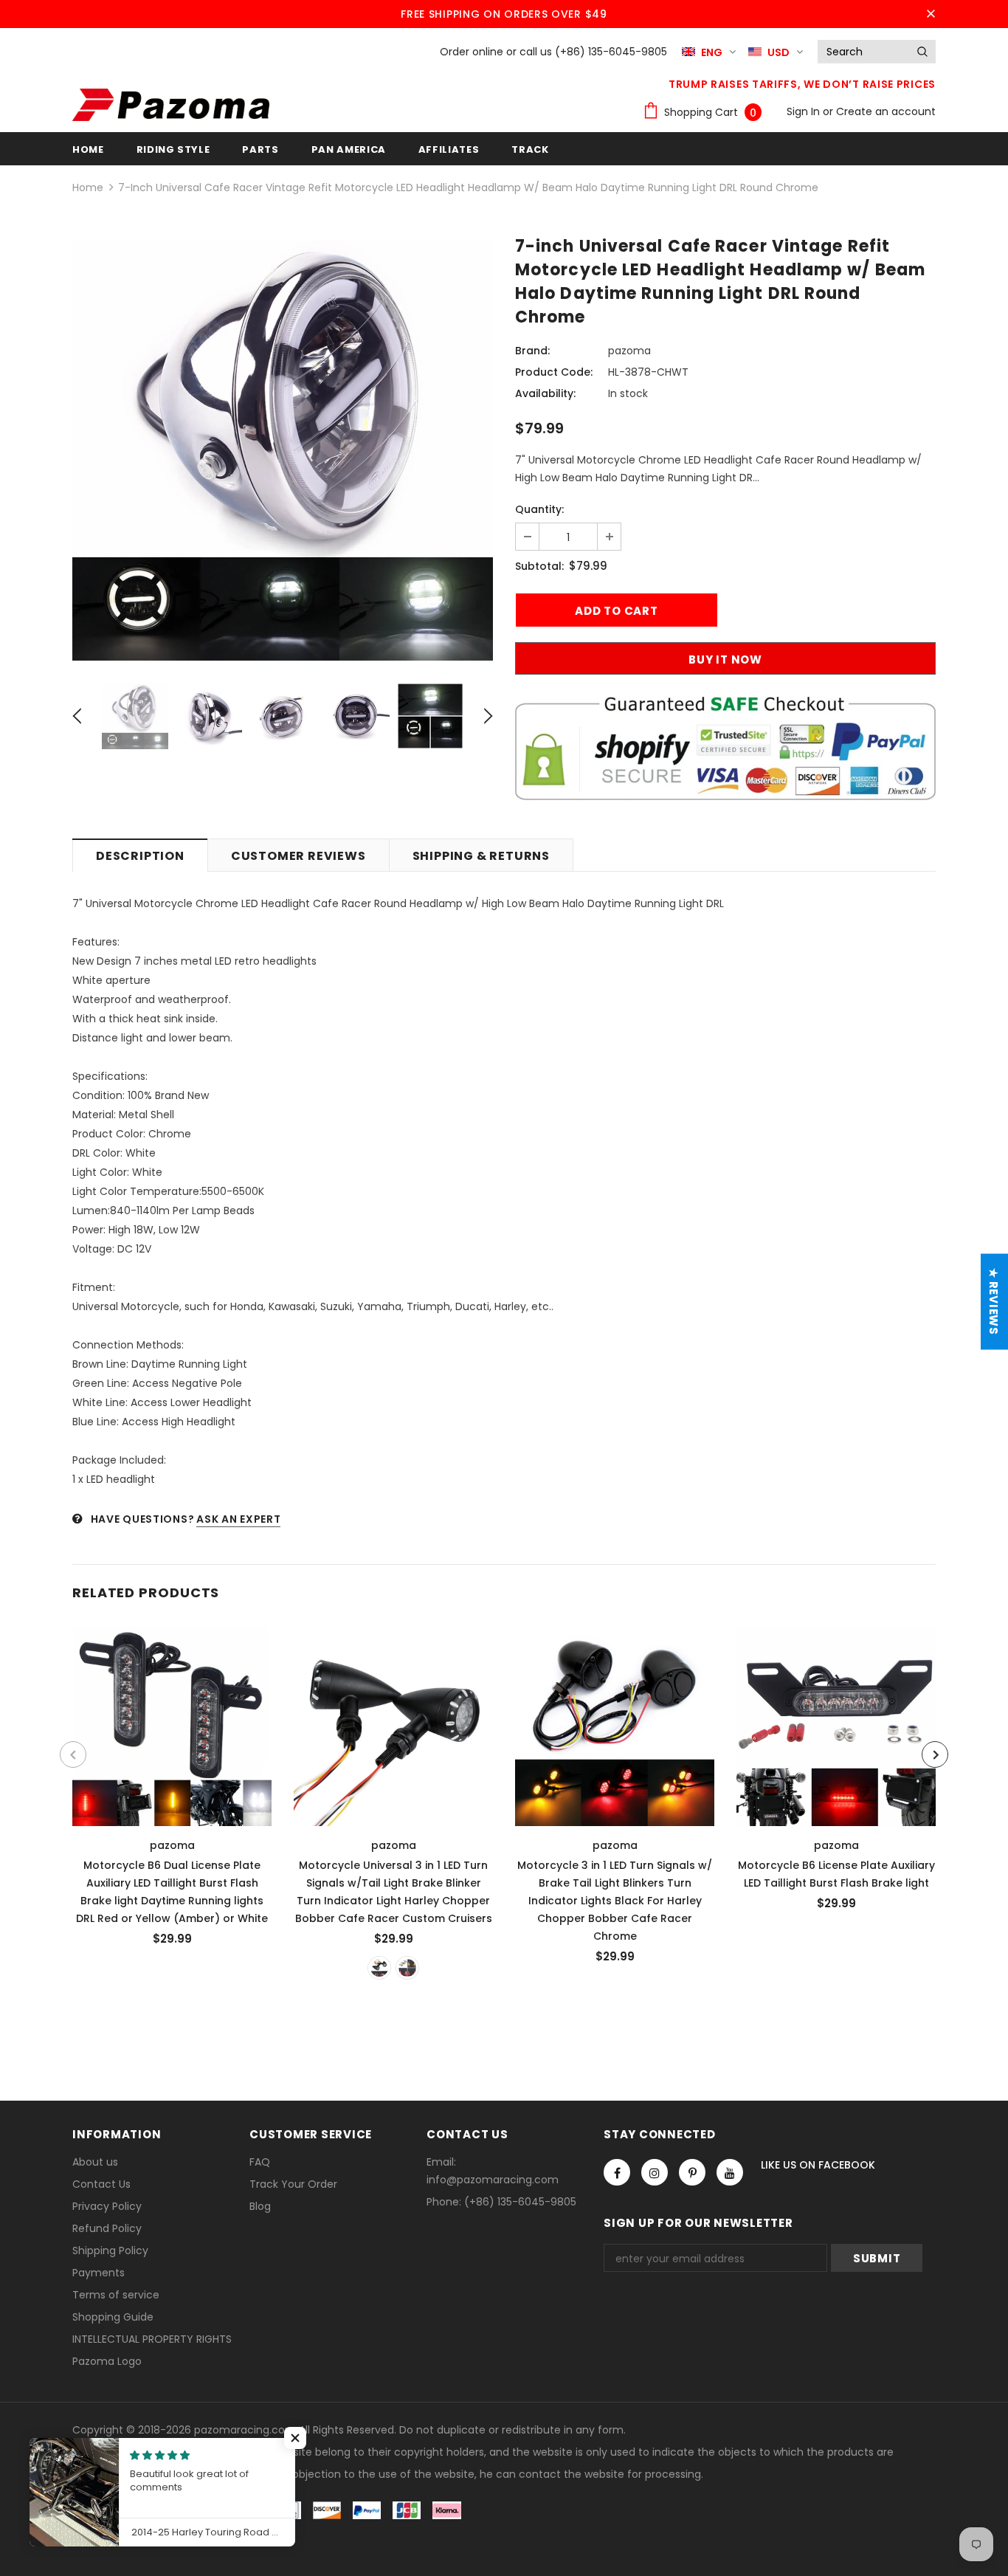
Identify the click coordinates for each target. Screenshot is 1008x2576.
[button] (295, 2438)
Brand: (532, 351)
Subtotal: (539, 566)
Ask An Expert (238, 1519)
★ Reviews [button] (994, 1302)
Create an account (886, 111)
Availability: (545, 393)
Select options (173, 1722)
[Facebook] (617, 2172)
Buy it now (725, 660)
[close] (931, 14)
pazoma (629, 351)
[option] (283, 450)
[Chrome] (407, 1968)
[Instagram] (655, 2172)
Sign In (805, 111)
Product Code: (554, 372)
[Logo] (171, 105)
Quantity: (539, 509)
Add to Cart (836, 1722)
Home (88, 187)
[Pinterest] (692, 2172)
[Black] (379, 1968)
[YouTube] (730, 2172)
